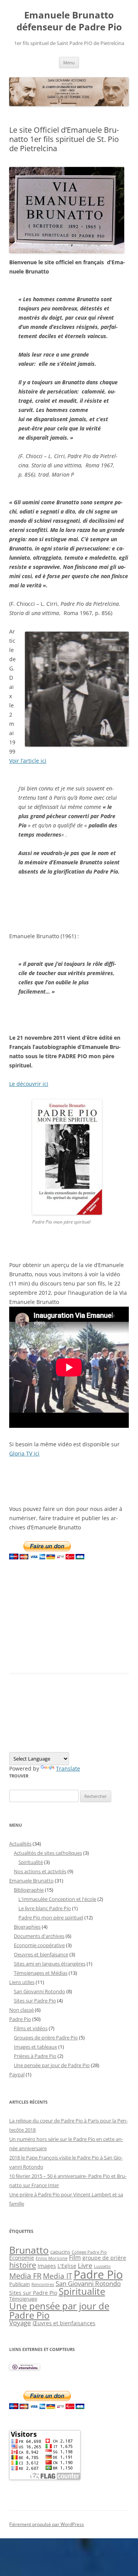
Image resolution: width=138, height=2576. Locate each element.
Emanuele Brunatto (31, 1881)
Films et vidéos (31, 2028)
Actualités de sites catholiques (48, 1853)
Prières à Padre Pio (35, 2056)
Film (75, 2258)
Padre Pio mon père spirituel (51, 1917)
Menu (69, 63)
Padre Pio (20, 2019)
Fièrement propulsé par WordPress (47, 2524)
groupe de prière (104, 2258)
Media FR (25, 2276)
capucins (60, 2252)
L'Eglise (67, 2266)
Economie (22, 2258)
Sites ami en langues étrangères (50, 1964)
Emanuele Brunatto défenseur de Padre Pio (69, 21)
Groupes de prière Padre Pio (46, 2037)
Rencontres (43, 2284)
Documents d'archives (39, 1936)
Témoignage (23, 2299)
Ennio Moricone (52, 2258)
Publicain (20, 2284)
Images (47, 2266)
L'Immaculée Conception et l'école (57, 1899)
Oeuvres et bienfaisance (41, 1954)
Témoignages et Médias (41, 1973)
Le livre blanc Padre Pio (45, 1908)
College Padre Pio (89, 2252)
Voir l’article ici (28, 761)
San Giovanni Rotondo (39, 1991)
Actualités (20, 1844)
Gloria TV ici (24, 1453)
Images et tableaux (35, 2047)
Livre (85, 2265)
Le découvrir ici (29, 1084)
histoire (23, 2265)
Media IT (58, 2276)
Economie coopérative (39, 1945)
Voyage (20, 2323)
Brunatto (29, 2250)
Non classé (21, 2010)
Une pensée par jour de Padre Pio (52, 2065)
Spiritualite (82, 2291)
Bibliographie (29, 1890)
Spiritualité (31, 1862)
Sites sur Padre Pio (35, 2001)
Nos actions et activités (40, 1871)
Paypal (17, 2074)
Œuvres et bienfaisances (64, 2323)
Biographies (27, 1927)
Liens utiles (22, 1982)
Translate (68, 1768)
